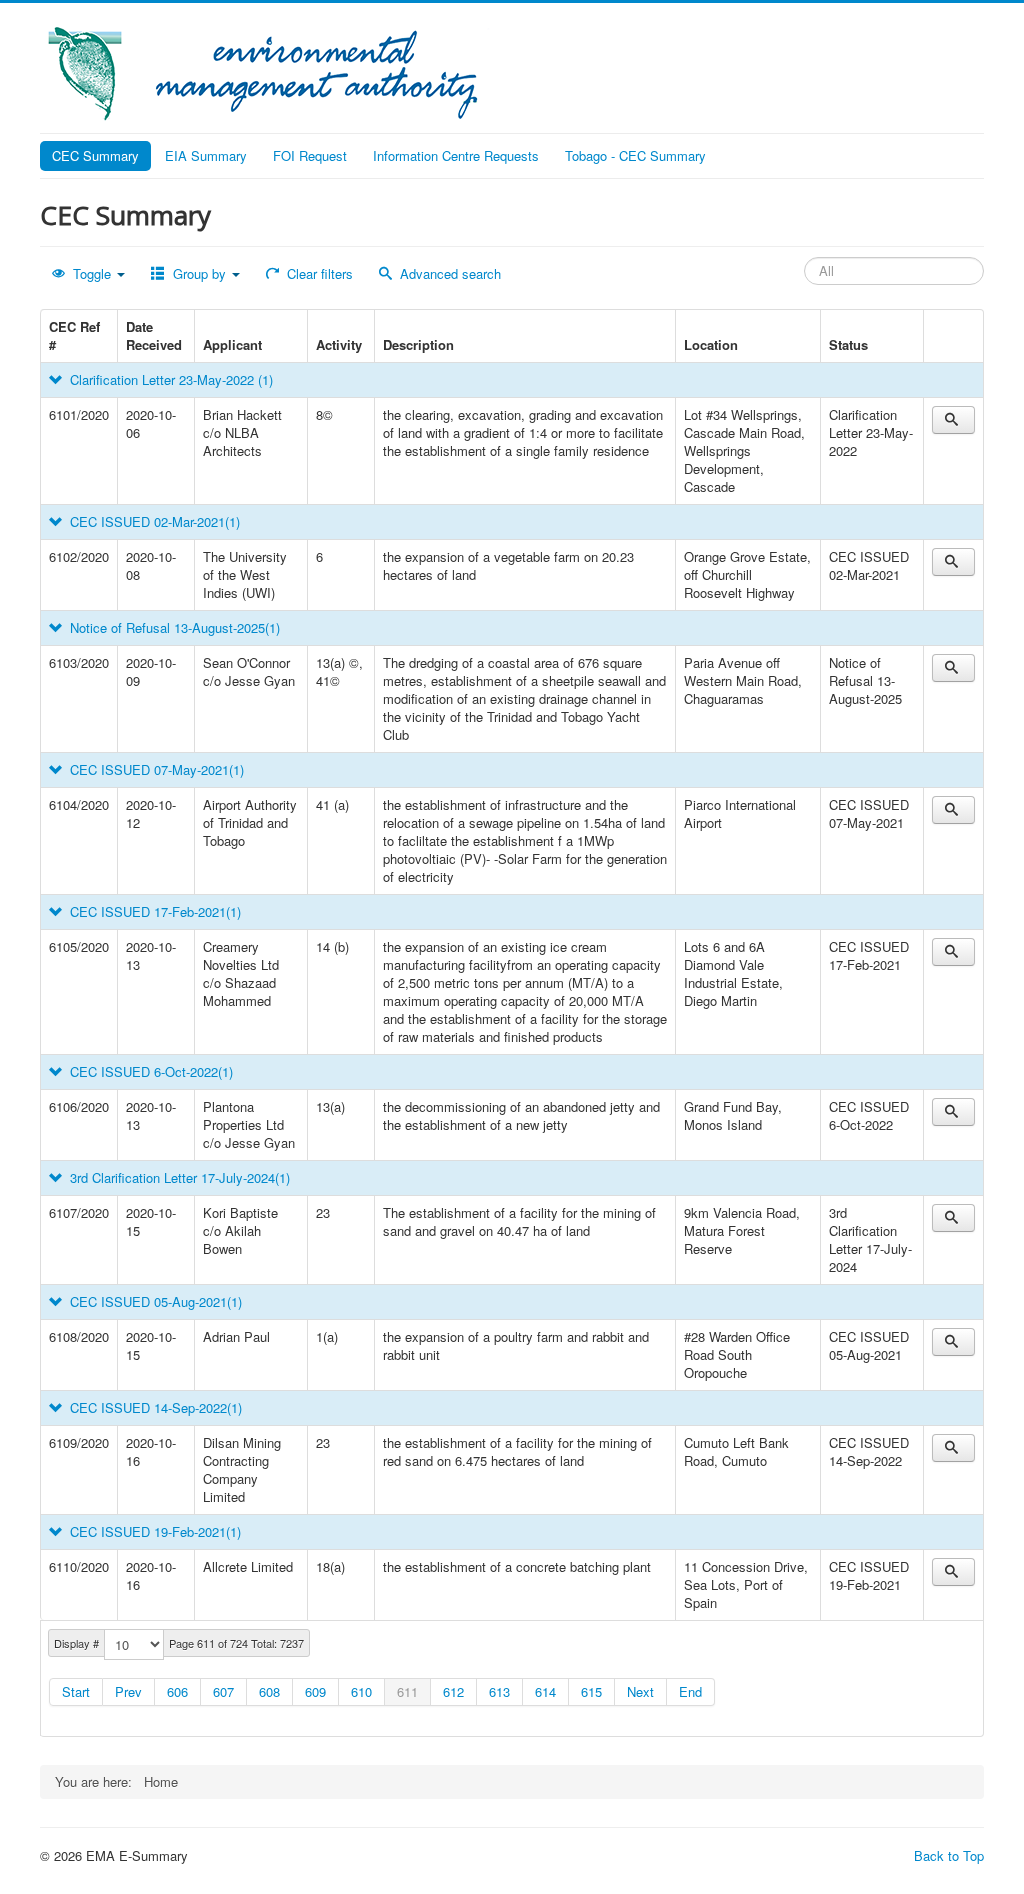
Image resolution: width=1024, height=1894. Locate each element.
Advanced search (448, 273)
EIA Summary (206, 155)
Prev (128, 1691)
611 (407, 1691)
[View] (953, 420)
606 (177, 1691)
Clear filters (318, 273)
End (690, 1691)
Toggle (92, 273)
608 (269, 1691)
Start (76, 1691)
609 (315, 1691)
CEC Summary (95, 155)
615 (591, 1691)
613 (499, 1691)
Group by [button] (199, 273)
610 (361, 1691)
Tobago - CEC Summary (635, 155)
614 (545, 1691)
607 (223, 1691)
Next (640, 1691)
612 (453, 1691)
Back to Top (949, 1855)
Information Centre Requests (456, 155)
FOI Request (310, 155)
